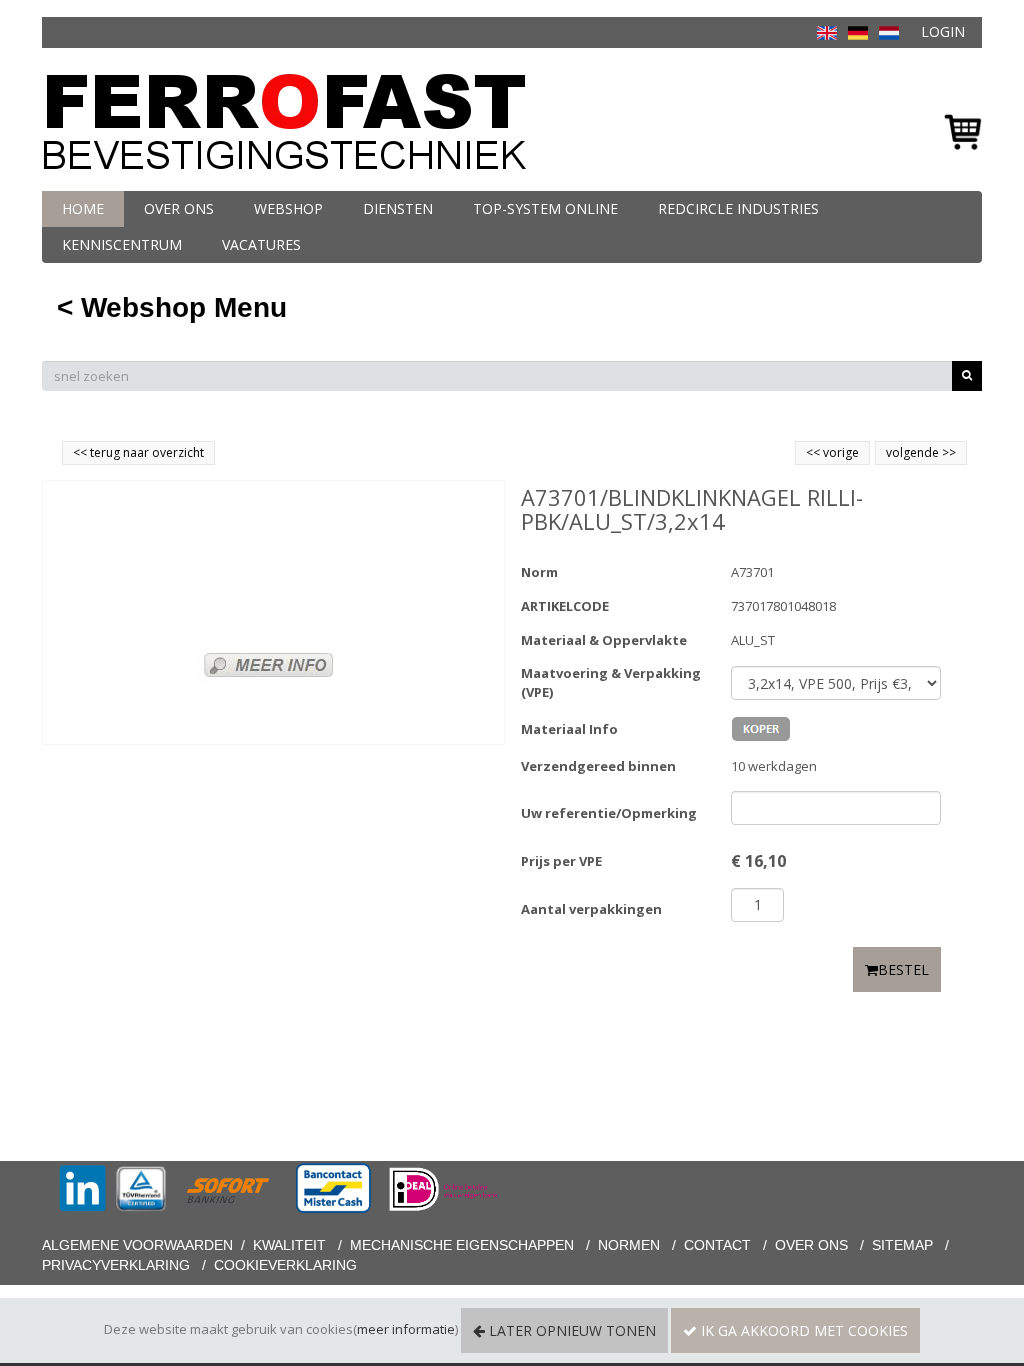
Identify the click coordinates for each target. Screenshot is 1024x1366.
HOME (83, 208)
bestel (903, 969)
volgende (921, 452)
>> (947, 452)
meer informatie (406, 1329)
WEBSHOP (288, 208)
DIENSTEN (398, 208)
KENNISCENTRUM (122, 244)
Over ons (179, 208)
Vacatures (261, 244)
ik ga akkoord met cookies (802, 1330)
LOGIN (943, 31)
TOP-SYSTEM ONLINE (545, 208)
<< (814, 452)
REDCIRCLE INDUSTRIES (738, 208)
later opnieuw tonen (570, 1330)
